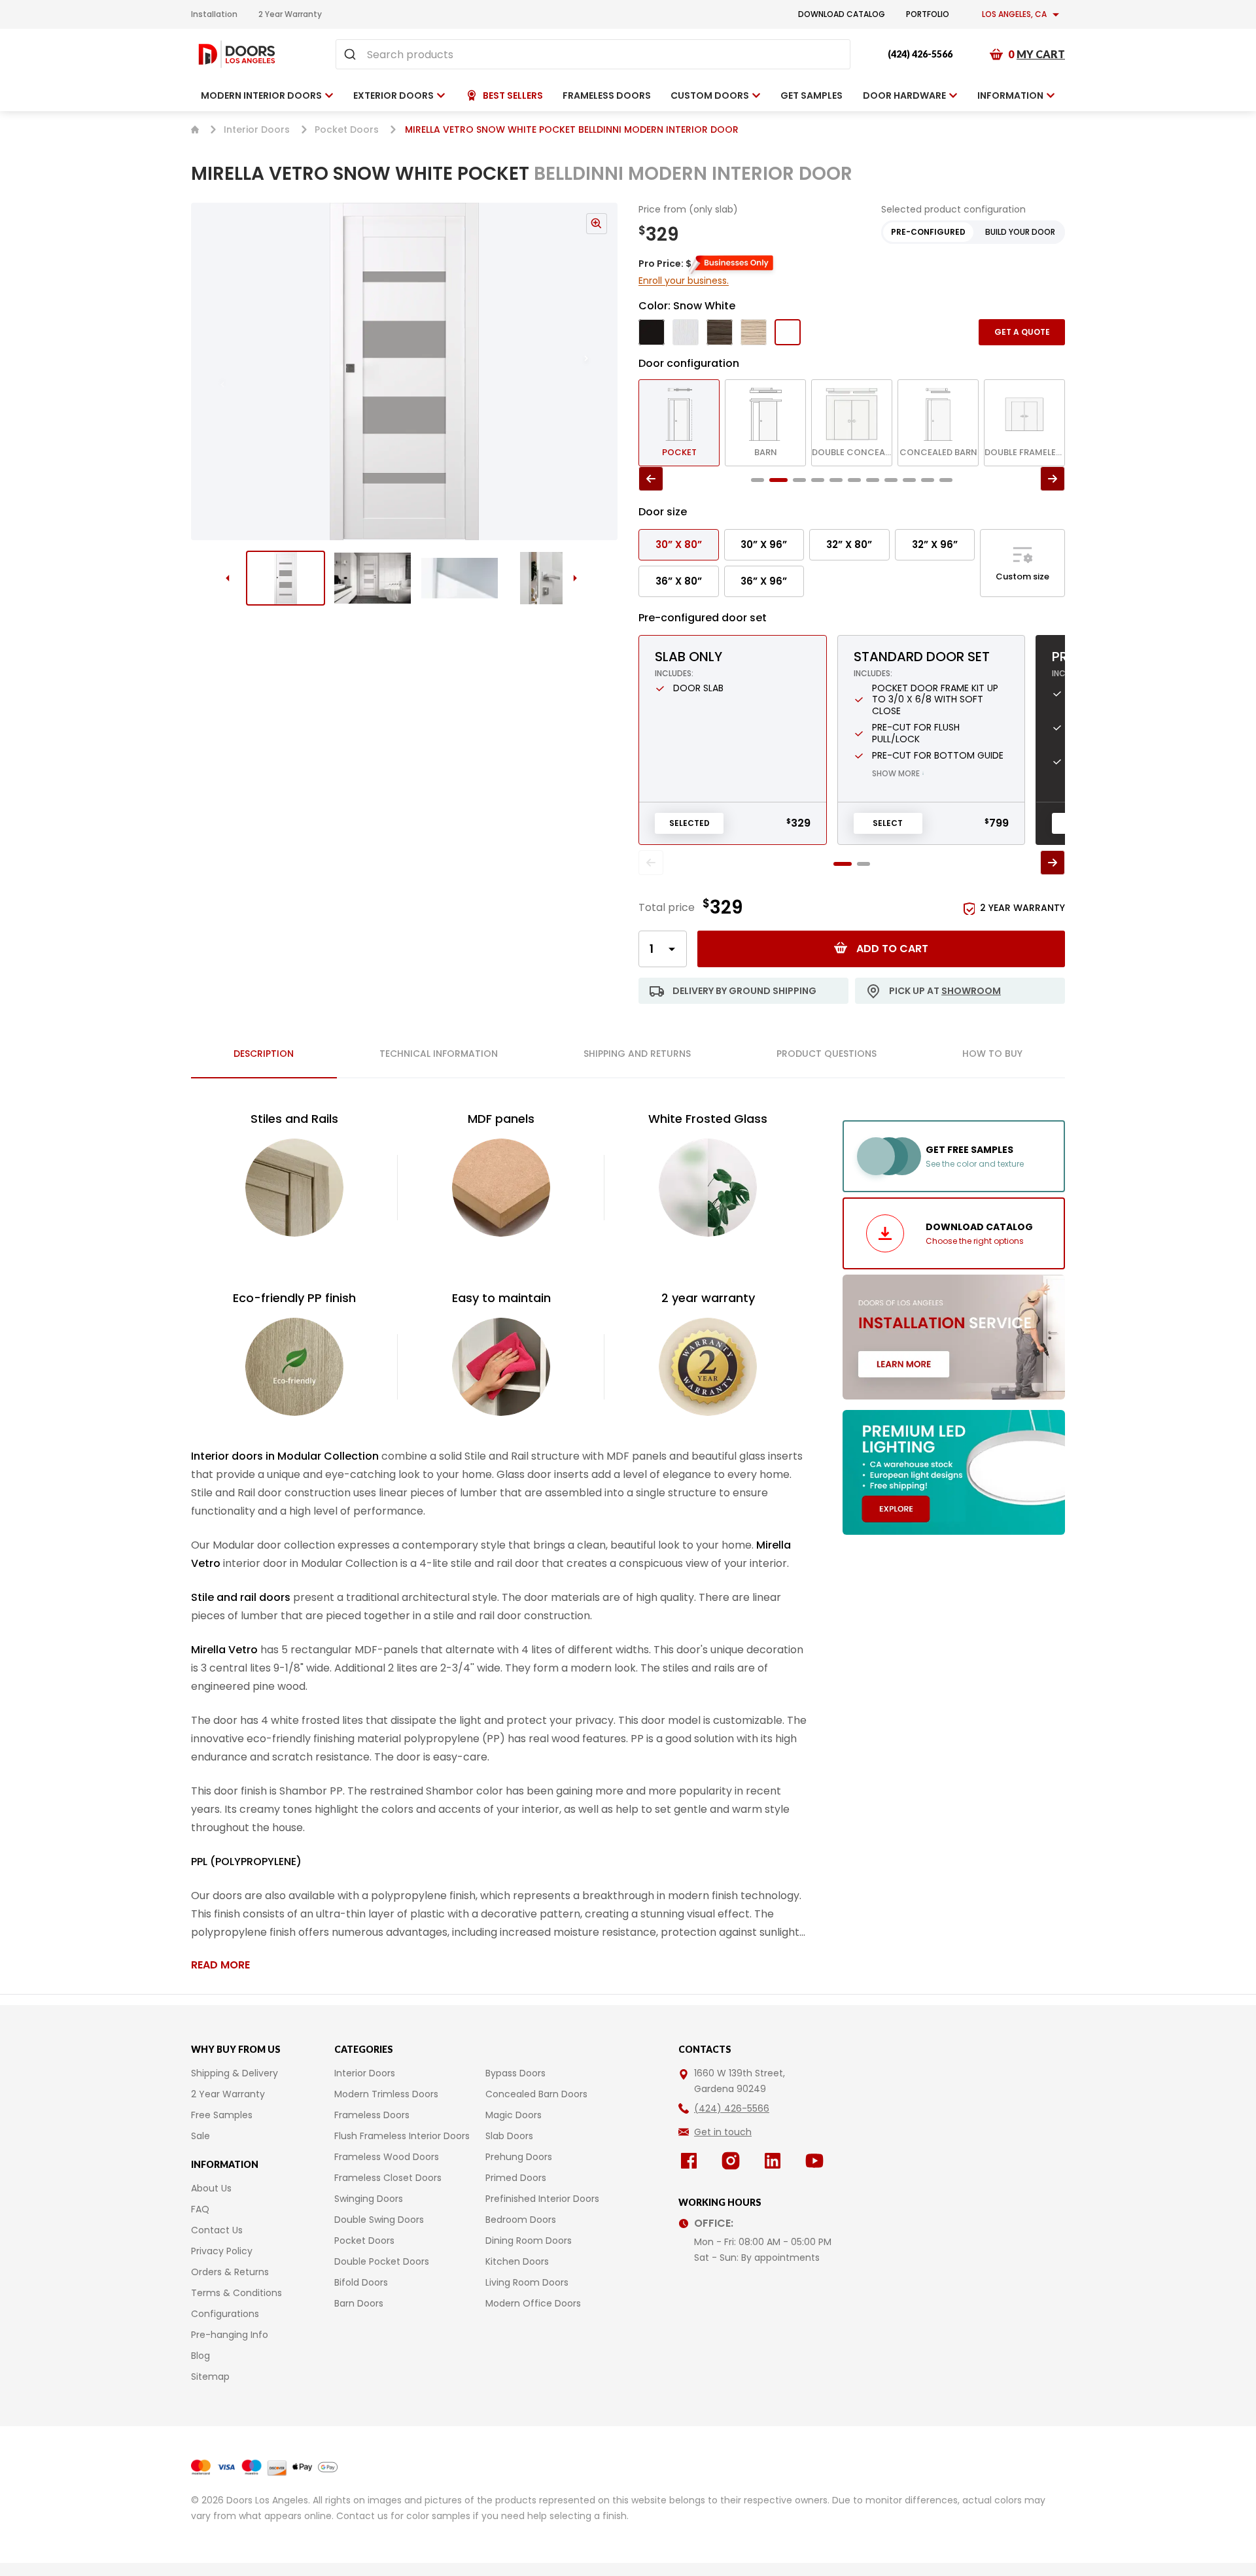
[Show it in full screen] (404, 371)
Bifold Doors (361, 2282)
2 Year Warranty (290, 14)
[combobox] (593, 54)
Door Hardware (904, 95)
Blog (201, 2356)
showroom (971, 991)
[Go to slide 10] (928, 480)
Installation (214, 14)
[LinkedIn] (775, 2161)
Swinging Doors (369, 2199)
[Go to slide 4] (547, 578)
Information (1010, 95)
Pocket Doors (347, 129)
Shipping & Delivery (235, 2073)
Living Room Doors (527, 2282)
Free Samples (222, 2115)
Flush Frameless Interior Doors (402, 2136)
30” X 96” (764, 544)
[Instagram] (733, 2161)
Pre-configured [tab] (928, 232)
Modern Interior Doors (261, 95)
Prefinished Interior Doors (542, 2199)
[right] (1053, 479)
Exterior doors (393, 95)
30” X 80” (679, 544)
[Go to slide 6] (854, 480)
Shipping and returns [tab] (637, 1054)
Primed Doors (516, 2178)
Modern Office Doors (533, 2303)
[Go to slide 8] (891, 480)
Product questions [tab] (827, 1054)
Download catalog (842, 14)
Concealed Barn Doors (536, 2094)
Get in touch (723, 2132)
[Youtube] (817, 2161)
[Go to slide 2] (373, 578)
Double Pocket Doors (382, 2261)
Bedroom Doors (521, 2220)
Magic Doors (514, 2115)
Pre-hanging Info (230, 2335)
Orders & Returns (230, 2272)
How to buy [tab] (992, 1054)
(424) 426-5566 (920, 54)
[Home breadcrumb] (195, 129)
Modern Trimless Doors (386, 2094)
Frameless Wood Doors (387, 2157)
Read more (220, 1965)
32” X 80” (849, 544)
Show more (898, 773)
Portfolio (928, 14)
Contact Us (217, 2230)
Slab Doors (509, 2136)
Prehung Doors (519, 2157)
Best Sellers (513, 95)
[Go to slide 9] (909, 480)
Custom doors (710, 95)
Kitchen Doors (517, 2261)
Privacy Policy (222, 2251)
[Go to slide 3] (460, 578)
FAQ (200, 2209)
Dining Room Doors (529, 2241)
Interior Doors (257, 129)
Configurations (225, 2314)
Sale (201, 2136)
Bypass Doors (515, 2073)
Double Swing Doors (379, 2220)
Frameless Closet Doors (388, 2178)
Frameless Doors (372, 2115)
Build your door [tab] (1020, 232)
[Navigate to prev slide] (209, 371)
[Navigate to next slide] (599, 371)
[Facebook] (691, 2161)
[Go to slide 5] (836, 480)
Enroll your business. (684, 281)
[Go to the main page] (237, 54)
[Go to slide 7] (873, 480)
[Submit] (352, 54)
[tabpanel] (501, 1541)
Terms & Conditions (236, 2293)
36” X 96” (764, 581)
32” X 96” (935, 544)
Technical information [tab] (439, 1054)
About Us (211, 2188)
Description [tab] (264, 1054)
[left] (651, 479)
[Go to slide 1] (286, 578)
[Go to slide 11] (946, 480)
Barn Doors (359, 2303)
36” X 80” (679, 581)
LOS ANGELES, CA (1014, 14)
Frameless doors (607, 95)
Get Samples (811, 95)
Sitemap (210, 2377)
